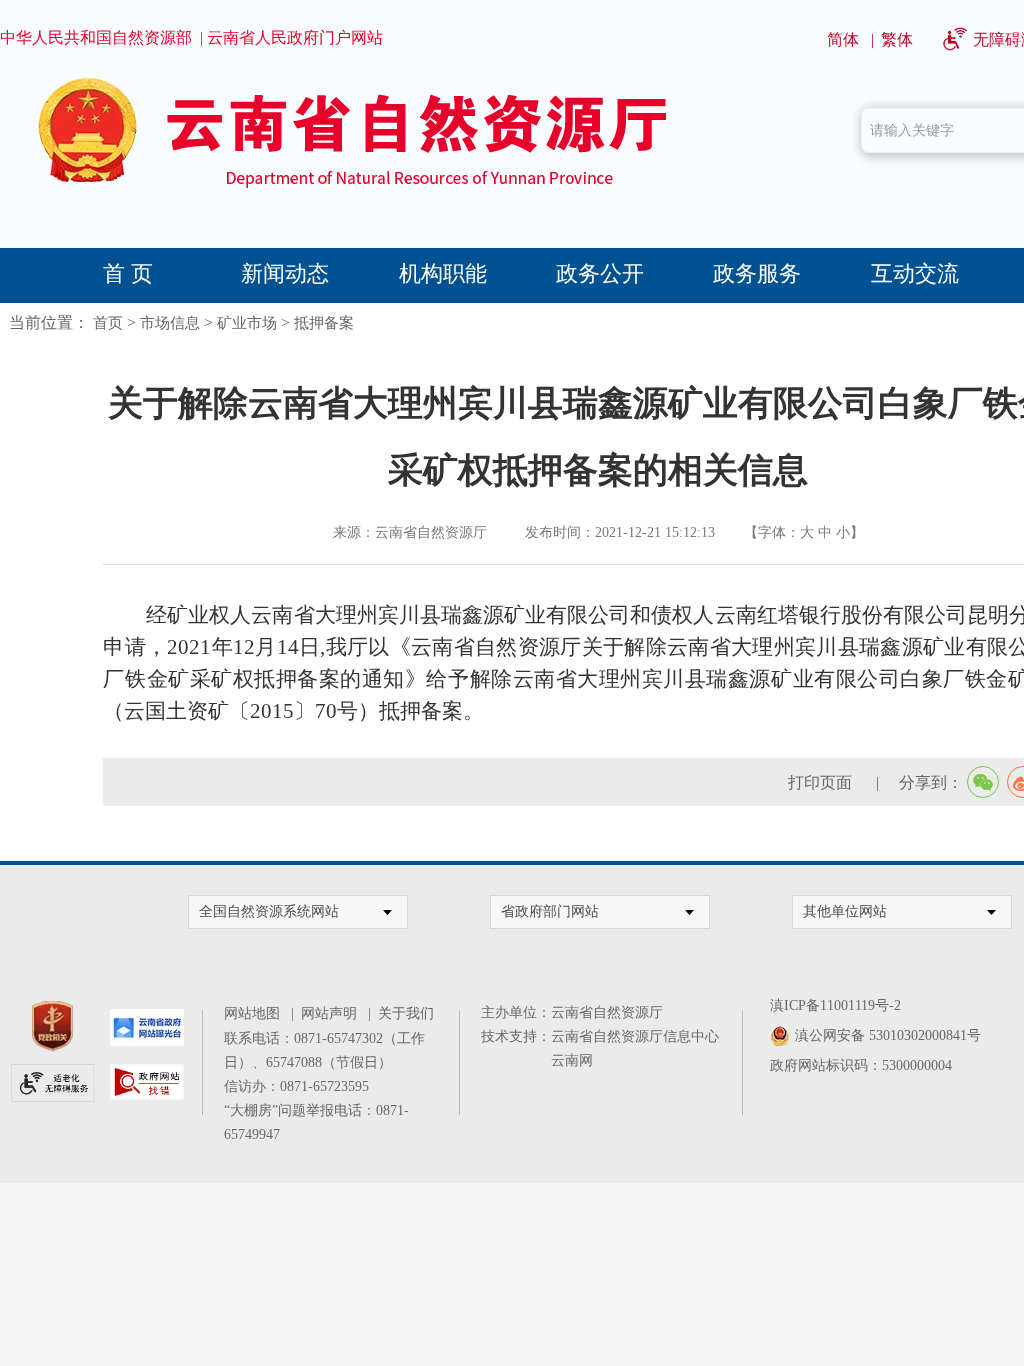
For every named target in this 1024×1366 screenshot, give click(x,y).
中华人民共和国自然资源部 (96, 37)
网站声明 (332, 1013)
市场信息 (170, 323)
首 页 (128, 273)
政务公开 (600, 273)
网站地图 (255, 1013)
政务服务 (757, 273)
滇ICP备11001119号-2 (835, 1005)
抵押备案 (324, 323)
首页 (108, 323)
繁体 (897, 39)
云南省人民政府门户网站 (295, 37)
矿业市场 (247, 323)
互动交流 (915, 273)
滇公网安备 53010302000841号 (888, 1035)
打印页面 (822, 782)
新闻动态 (285, 273)
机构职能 (443, 273)
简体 (843, 39)
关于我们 (406, 1013)
